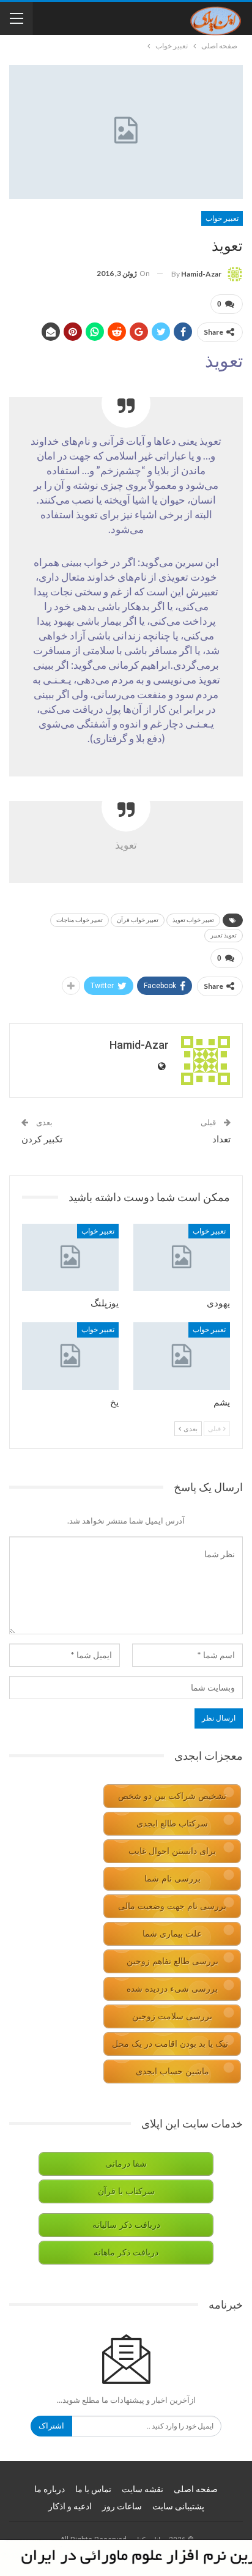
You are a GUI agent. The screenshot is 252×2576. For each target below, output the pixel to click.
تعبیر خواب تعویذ (193, 920)
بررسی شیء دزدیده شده (172, 1989)
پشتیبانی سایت (178, 2506)
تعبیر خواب (222, 218)
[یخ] (70, 1356)
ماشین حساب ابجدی (172, 2072)
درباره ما (50, 2489)
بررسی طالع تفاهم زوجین (172, 1961)
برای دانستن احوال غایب (172, 1851)
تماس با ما (93, 2489)
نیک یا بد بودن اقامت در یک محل (170, 2044)
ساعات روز (122, 2506)
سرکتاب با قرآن (126, 2191)
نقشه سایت (143, 2489)
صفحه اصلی (196, 2489)
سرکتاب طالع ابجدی (172, 1824)
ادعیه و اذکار (70, 2506)
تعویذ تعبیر (224, 935)
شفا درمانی (126, 2164)
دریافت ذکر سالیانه (126, 2225)
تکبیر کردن (42, 1139)
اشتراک (51, 2426)
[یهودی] (182, 1258)
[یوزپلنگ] (70, 1258)
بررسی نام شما (172, 1879)
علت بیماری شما (172, 1934)
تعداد (221, 1139)
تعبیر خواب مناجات (80, 920)
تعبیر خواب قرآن (138, 920)
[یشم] (182, 1356)
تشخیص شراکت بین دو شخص (172, 1796)
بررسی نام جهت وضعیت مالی (172, 1906)
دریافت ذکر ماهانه (126, 2253)
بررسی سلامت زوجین (172, 2016)
